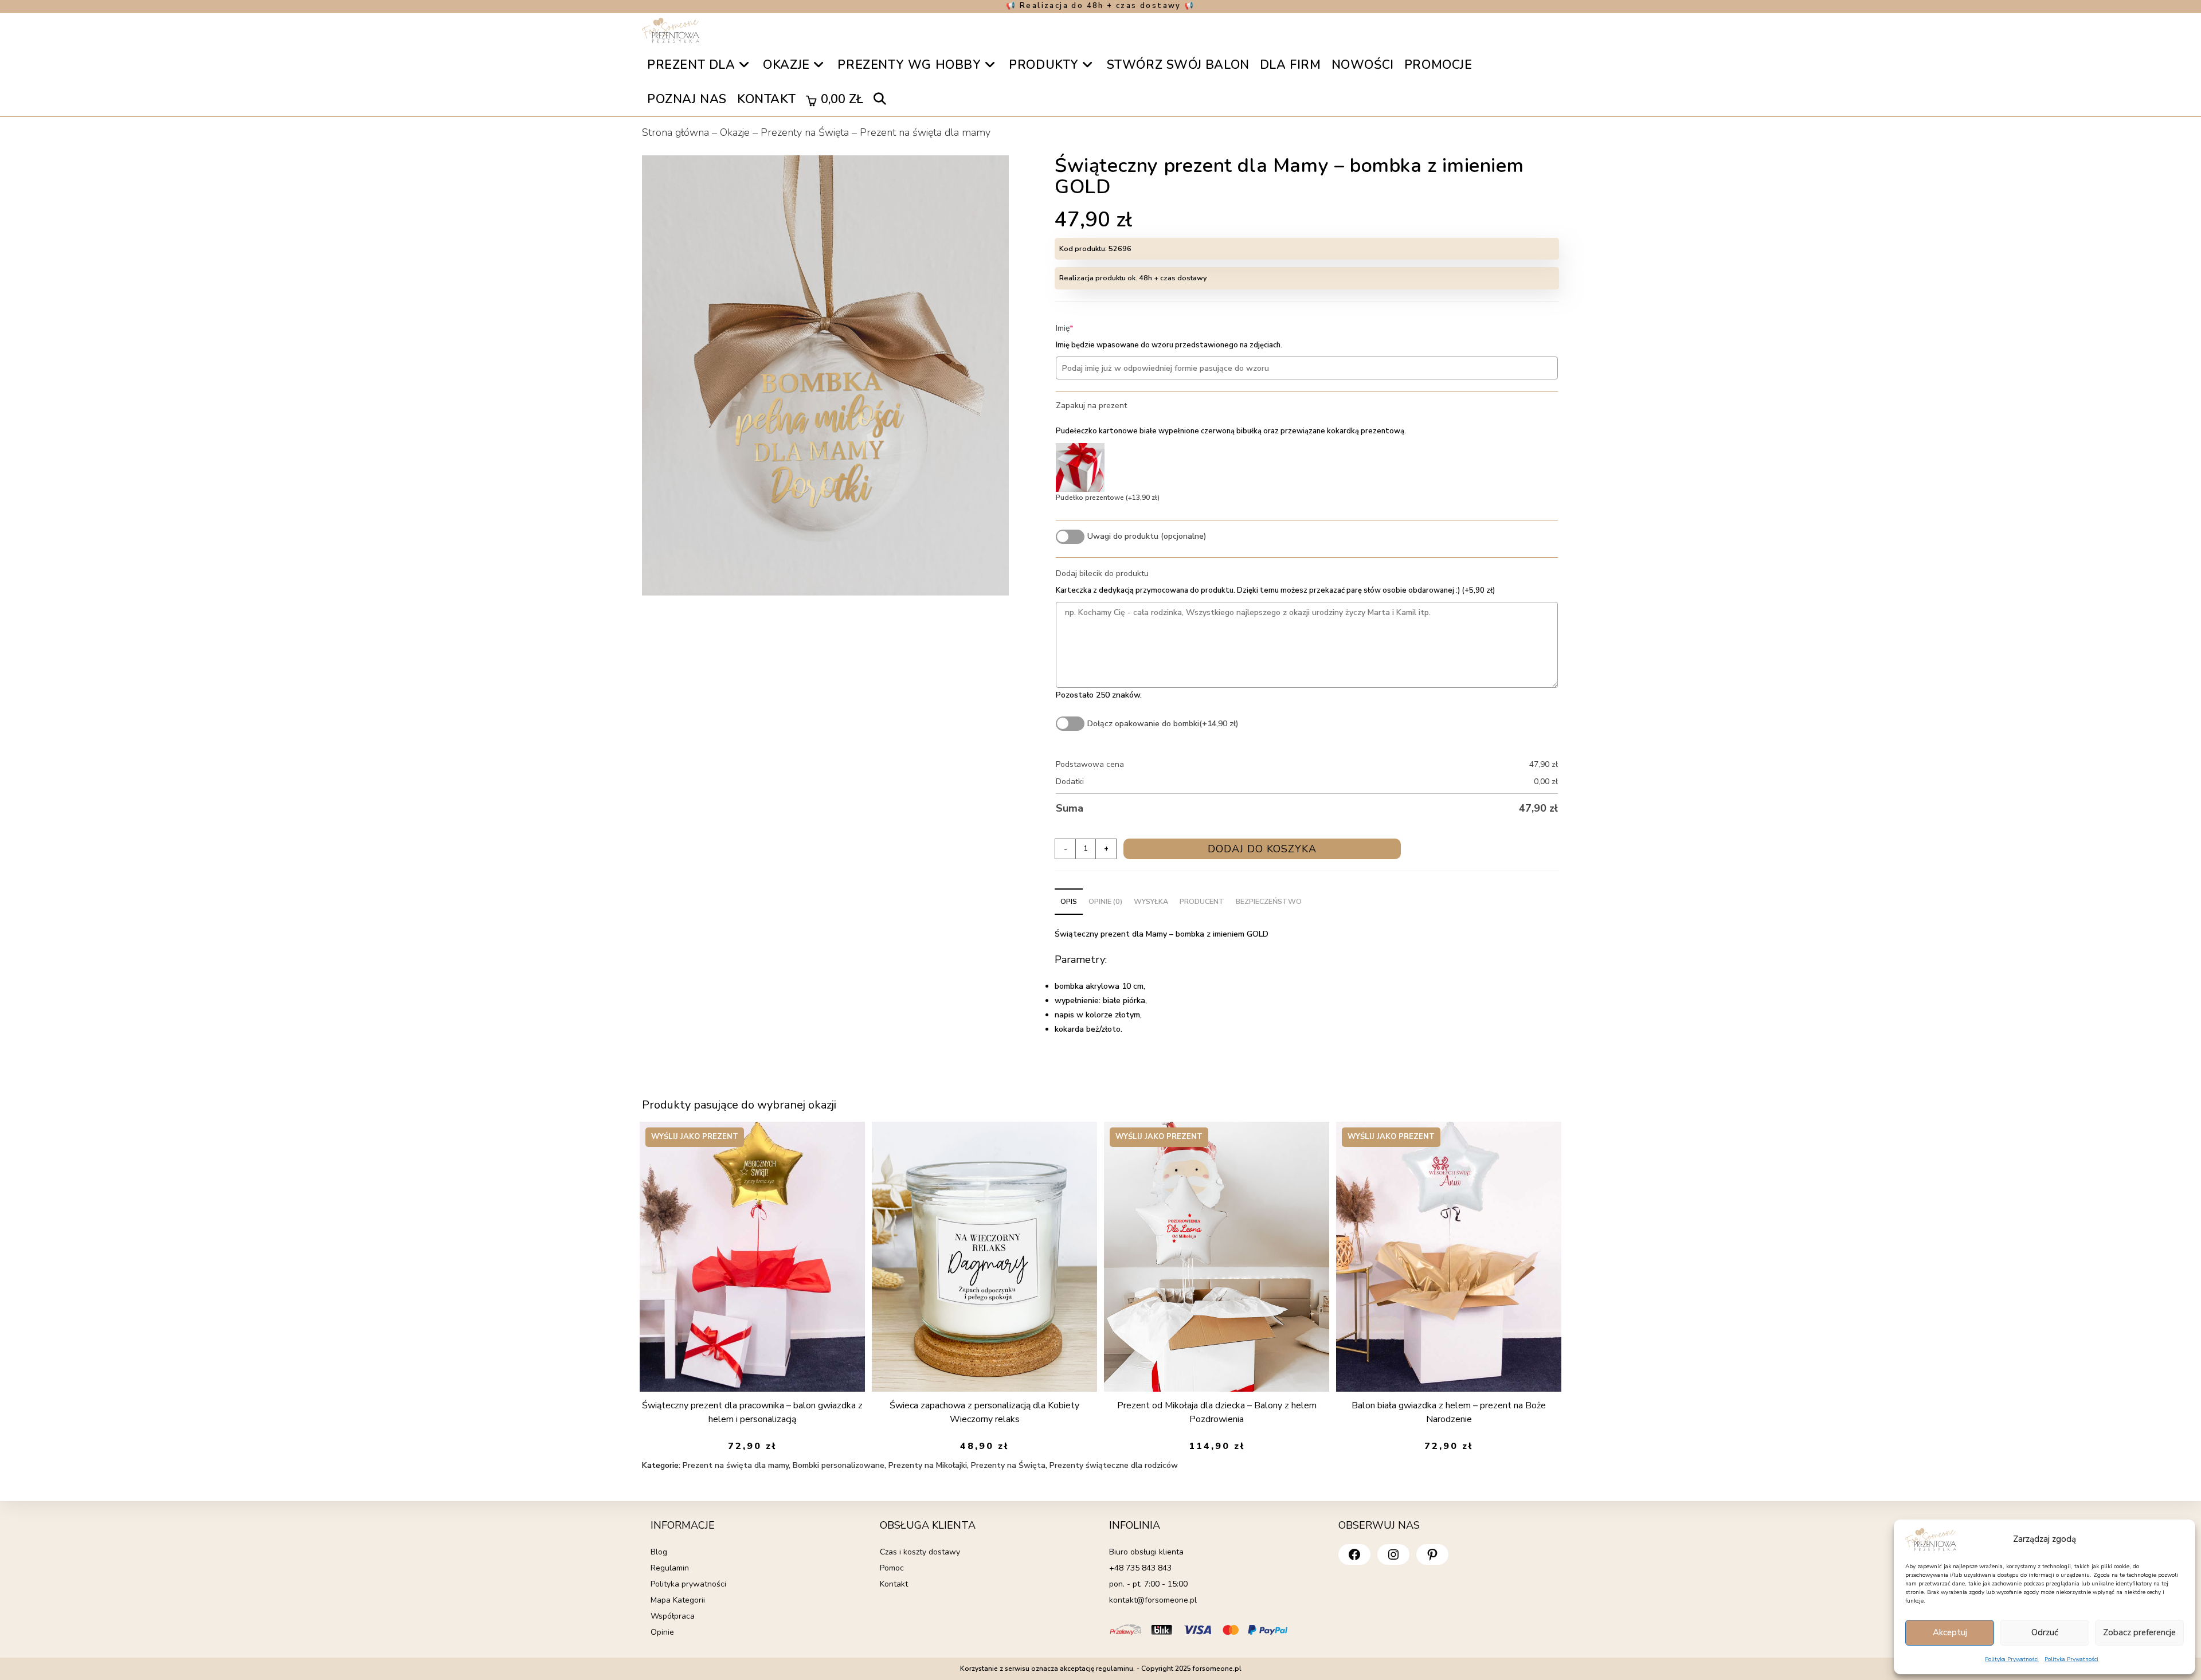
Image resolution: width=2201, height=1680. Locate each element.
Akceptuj (1950, 1632)
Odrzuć (2045, 1632)
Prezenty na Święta (805, 132)
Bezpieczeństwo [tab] (1269, 901)
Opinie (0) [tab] (1105, 901)
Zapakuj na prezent (1091, 406)
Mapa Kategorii (678, 1600)
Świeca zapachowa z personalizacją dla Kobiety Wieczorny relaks (984, 1412)
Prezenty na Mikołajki (928, 1465)
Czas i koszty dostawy (920, 1552)
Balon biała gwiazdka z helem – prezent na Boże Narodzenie (1449, 1412)
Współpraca (673, 1616)
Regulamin (670, 1568)
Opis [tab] (1069, 901)
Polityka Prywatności (2012, 1659)
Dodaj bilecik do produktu (1102, 573)
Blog (659, 1552)
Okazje (735, 132)
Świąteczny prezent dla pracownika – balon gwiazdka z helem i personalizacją (752, 1412)
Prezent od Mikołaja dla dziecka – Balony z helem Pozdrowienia (1217, 1412)
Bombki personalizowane (839, 1465)
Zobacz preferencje (2139, 1632)
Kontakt (894, 1584)
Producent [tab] (1202, 901)
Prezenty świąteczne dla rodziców (1114, 1465)
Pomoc (892, 1568)
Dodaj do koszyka (1262, 849)
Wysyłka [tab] (1151, 901)
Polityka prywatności (688, 1584)
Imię (1082, 328)
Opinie (662, 1632)
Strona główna (675, 132)
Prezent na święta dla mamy (925, 132)
